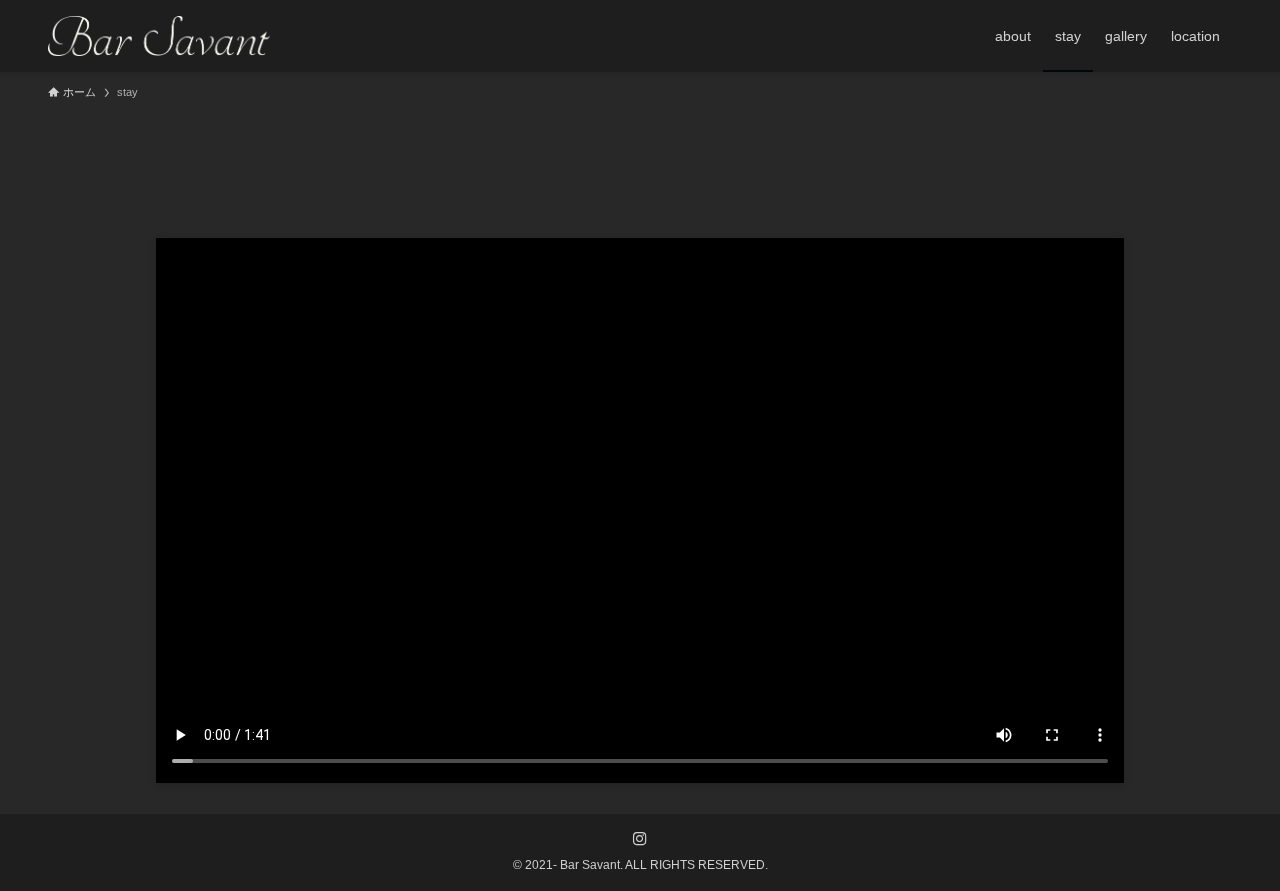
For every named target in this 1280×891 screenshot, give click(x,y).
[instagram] (640, 839)
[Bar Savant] (159, 36)
